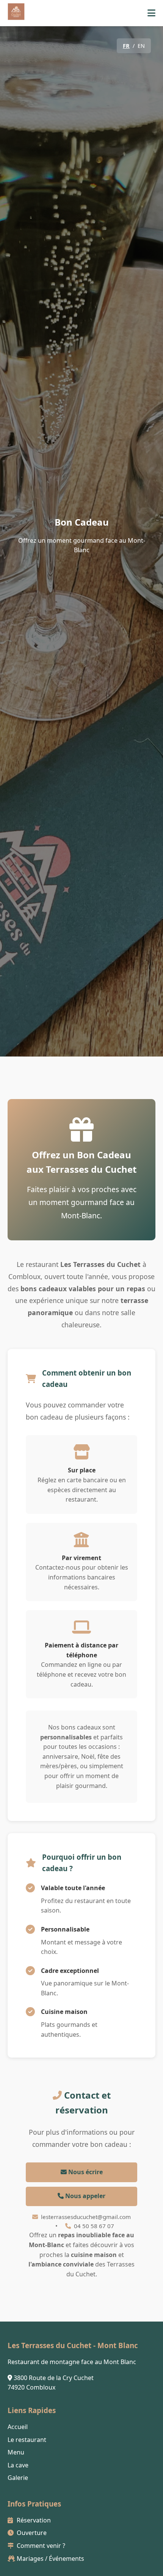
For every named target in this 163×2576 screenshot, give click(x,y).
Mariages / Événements (50, 2559)
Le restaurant (27, 2440)
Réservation (33, 2520)
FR (126, 46)
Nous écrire (85, 2172)
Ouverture (31, 2533)
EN (141, 46)
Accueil (18, 2427)
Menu (16, 2452)
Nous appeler (85, 2196)
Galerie (18, 2478)
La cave (18, 2465)
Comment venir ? (40, 2546)
